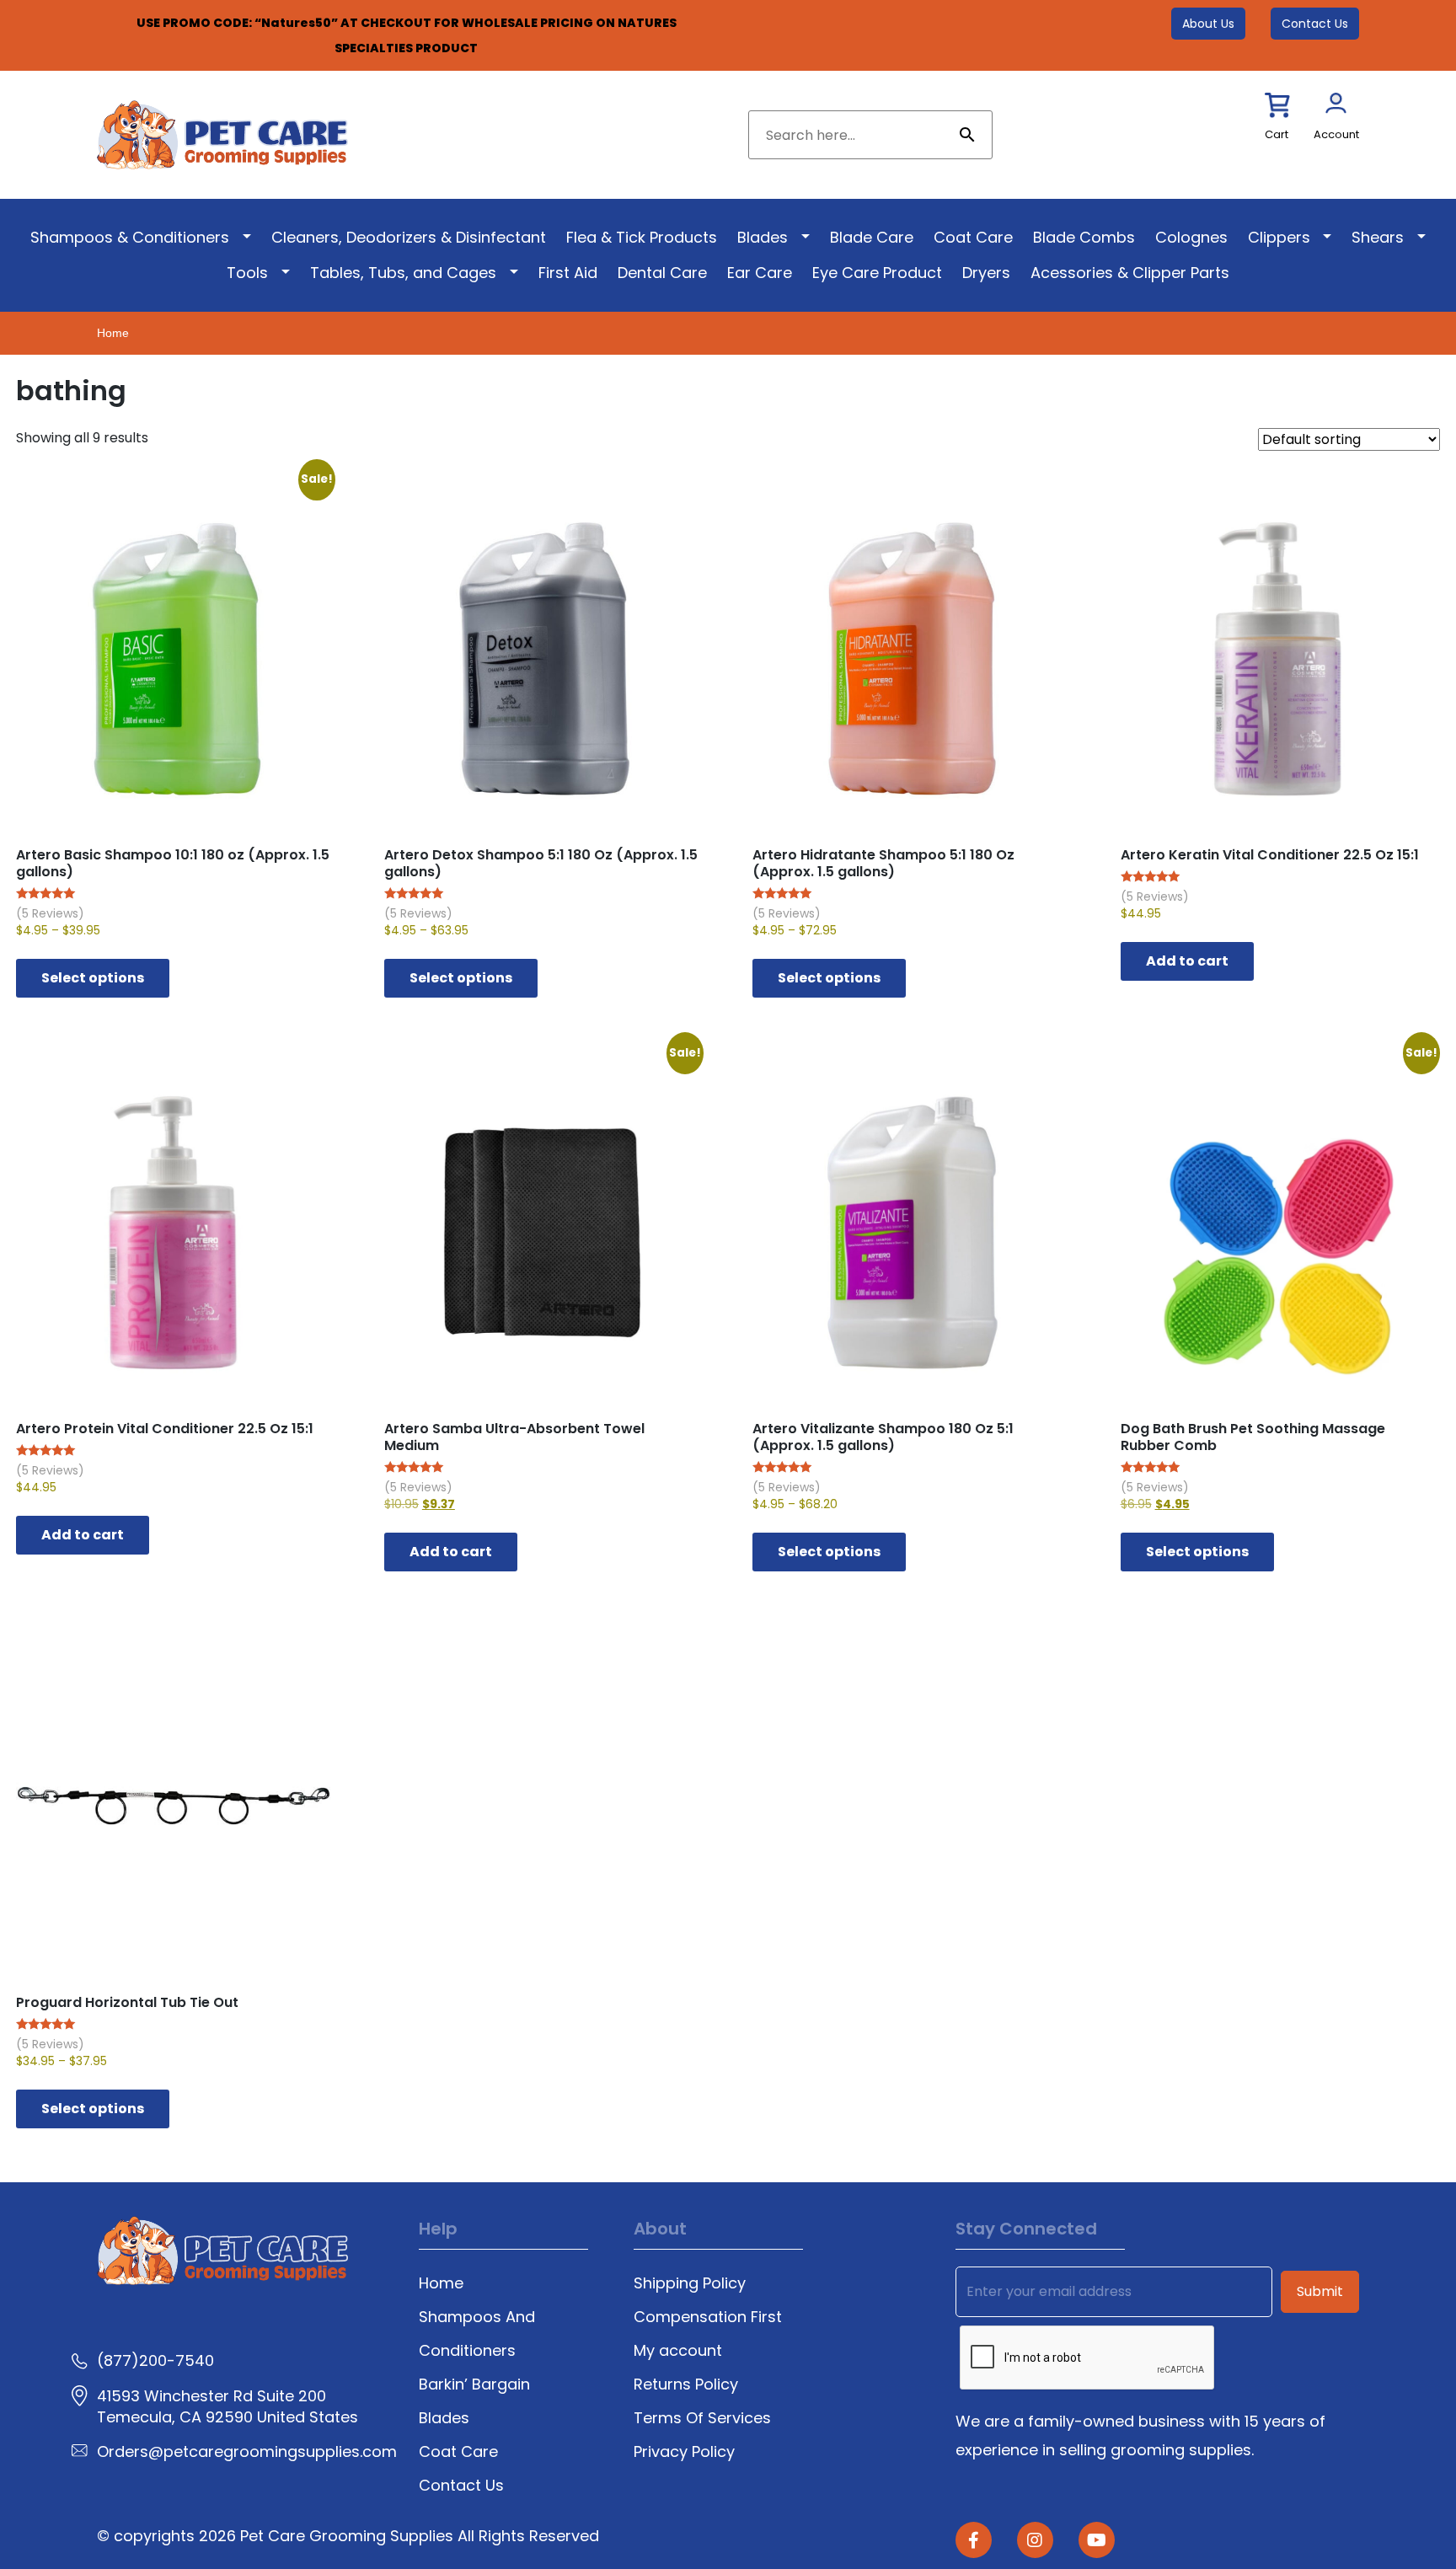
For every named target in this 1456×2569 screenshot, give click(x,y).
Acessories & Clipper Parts (1130, 273)
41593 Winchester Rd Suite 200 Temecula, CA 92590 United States (227, 2406)
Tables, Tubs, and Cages (403, 273)
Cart (1277, 134)
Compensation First (708, 2317)
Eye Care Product (877, 273)
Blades (763, 237)
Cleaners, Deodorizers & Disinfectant (409, 237)
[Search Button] (967, 135)
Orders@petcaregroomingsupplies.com (247, 2451)
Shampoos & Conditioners (130, 237)
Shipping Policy (690, 2283)
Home (113, 333)
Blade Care (872, 237)
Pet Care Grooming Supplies (349, 2536)
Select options (93, 978)
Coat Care (973, 237)
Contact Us (1315, 24)
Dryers (986, 273)
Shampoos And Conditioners (477, 2334)
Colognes (1191, 237)
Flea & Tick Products (642, 237)
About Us (1208, 24)
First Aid (568, 273)
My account (678, 2350)
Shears (1378, 237)
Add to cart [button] (1187, 961)
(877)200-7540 (155, 2360)
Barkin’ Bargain (474, 2384)
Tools (247, 273)
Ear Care (760, 273)
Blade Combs (1084, 237)
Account (1336, 134)
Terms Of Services (702, 2418)
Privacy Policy (684, 2451)
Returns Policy (686, 2384)
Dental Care (662, 273)
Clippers (1279, 237)
